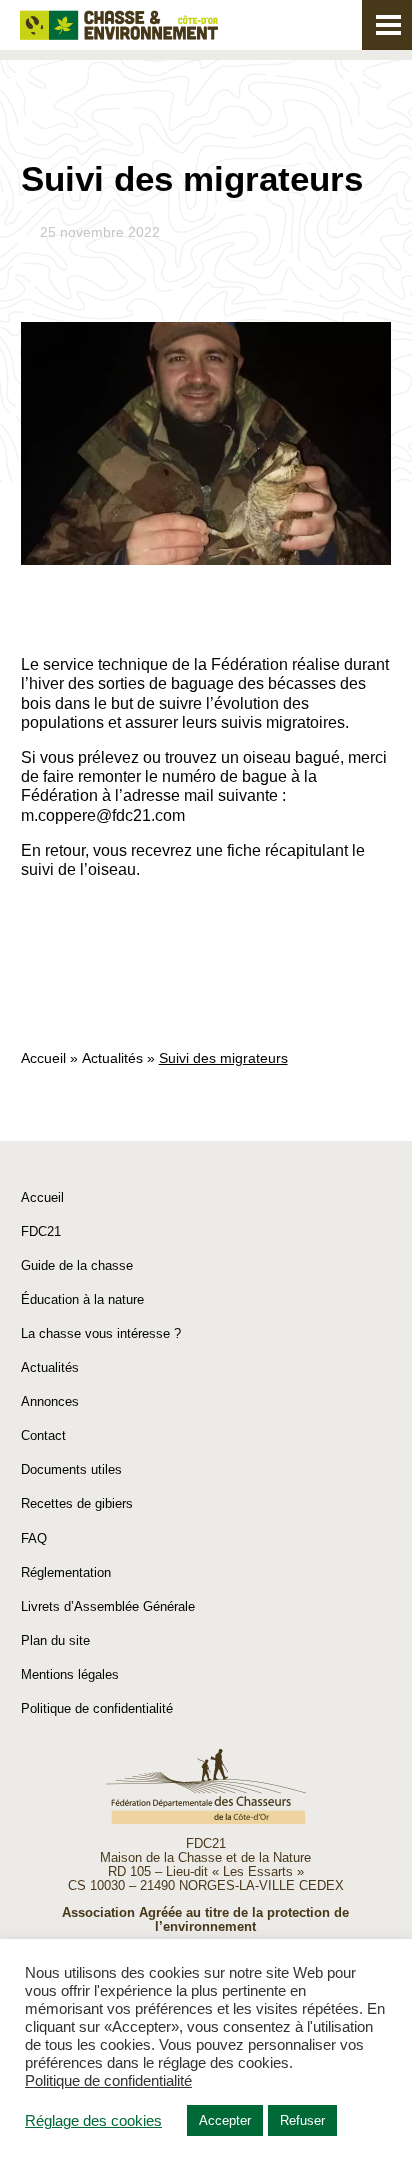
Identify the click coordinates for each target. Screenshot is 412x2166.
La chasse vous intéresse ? (101, 1333)
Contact (43, 1435)
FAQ (34, 1538)
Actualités (112, 1058)
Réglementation (66, 1572)
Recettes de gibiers (77, 1503)
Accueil (43, 1058)
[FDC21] (119, 25)
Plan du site (55, 1640)
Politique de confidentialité (97, 1708)
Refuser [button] (302, 2120)
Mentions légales (70, 1674)
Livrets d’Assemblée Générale (108, 1606)
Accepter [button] (225, 2120)
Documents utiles (71, 1469)
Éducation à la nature (82, 1299)
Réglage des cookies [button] (93, 2121)
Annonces (50, 1401)
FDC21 (41, 1231)
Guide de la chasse (77, 1265)
